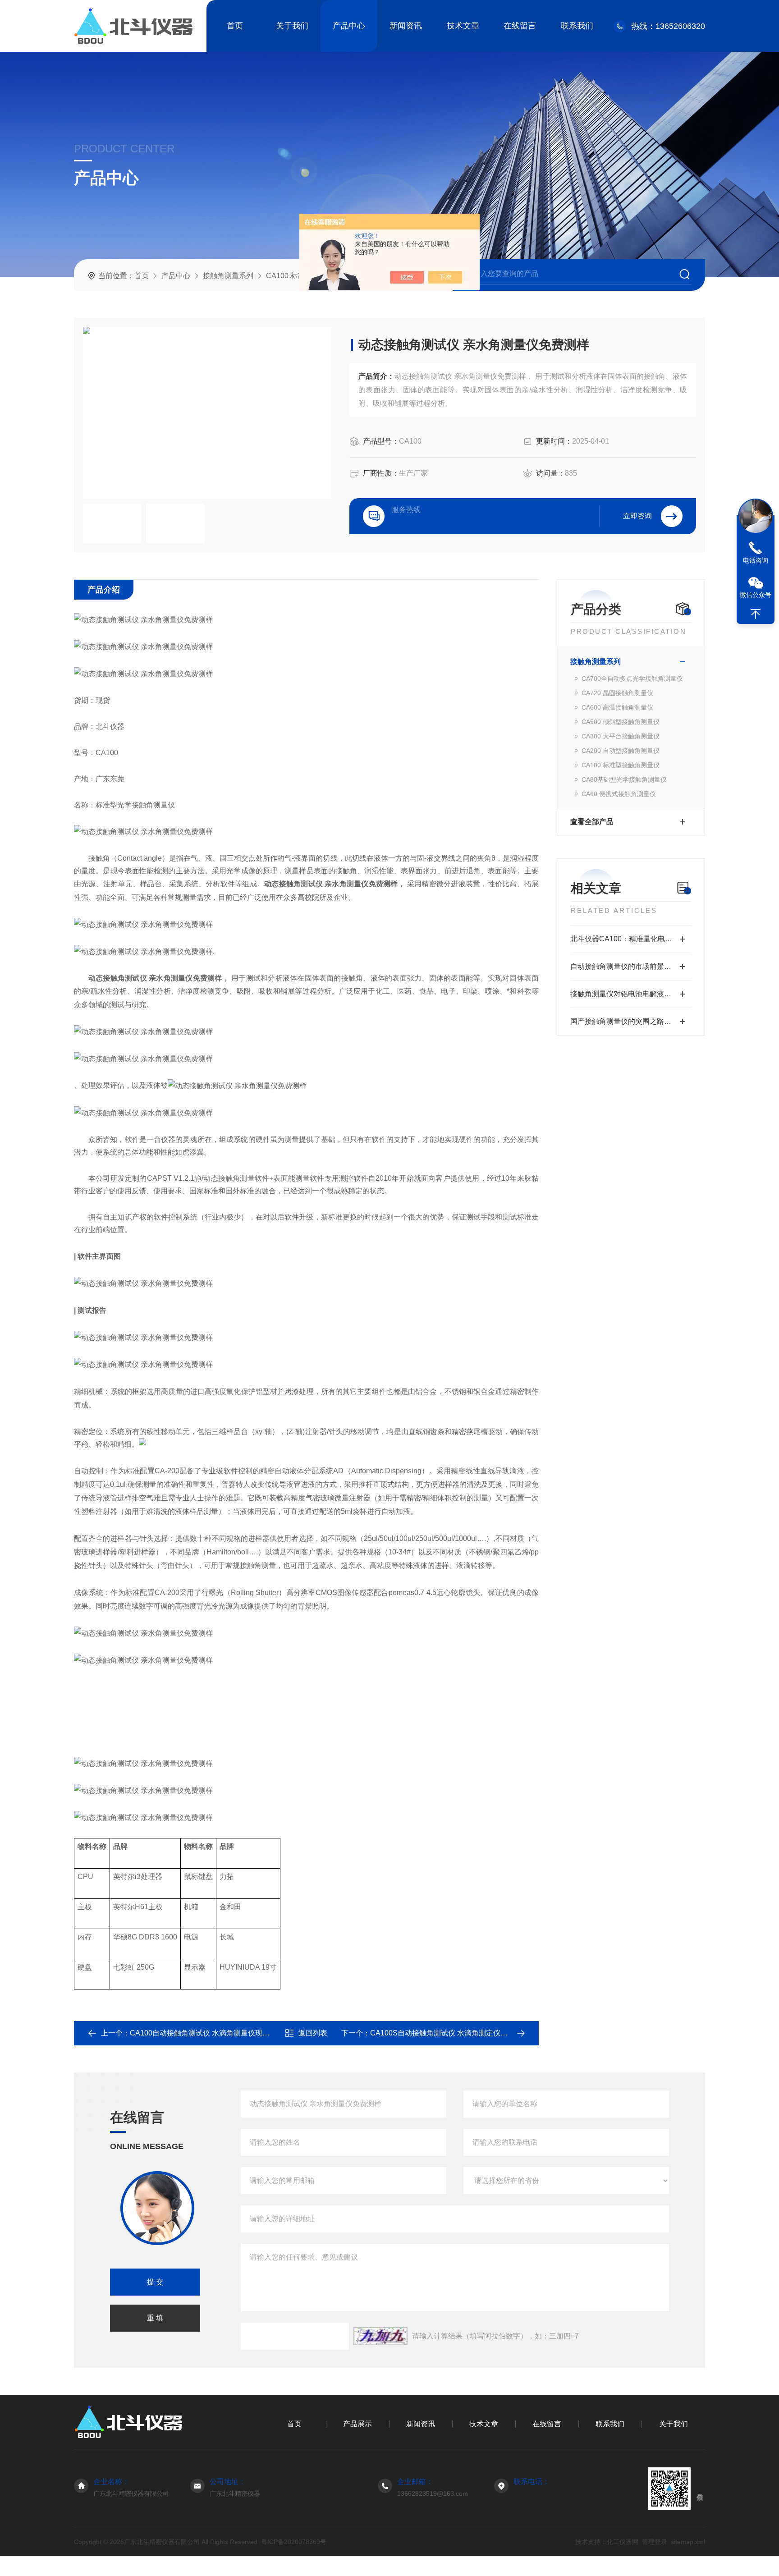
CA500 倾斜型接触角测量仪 (621, 722)
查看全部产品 (592, 822)
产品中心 (349, 26)
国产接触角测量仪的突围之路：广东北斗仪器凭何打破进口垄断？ (631, 1021)
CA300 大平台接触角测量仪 (621, 736)
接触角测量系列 (228, 276)
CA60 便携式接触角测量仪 (619, 794)
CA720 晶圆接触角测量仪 (617, 693)
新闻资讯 (406, 26)
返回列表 (313, 2033)
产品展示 (357, 2424)
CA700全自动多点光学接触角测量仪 (632, 678)
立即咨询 (637, 516)
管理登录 (655, 2542)
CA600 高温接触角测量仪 (617, 707)
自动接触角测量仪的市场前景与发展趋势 (631, 966)
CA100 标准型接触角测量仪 (621, 765)
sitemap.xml (688, 2542)
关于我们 (292, 26)
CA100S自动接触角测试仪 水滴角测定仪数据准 (446, 2033)
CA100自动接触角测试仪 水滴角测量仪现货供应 (207, 2033)
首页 (235, 26)
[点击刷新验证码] (380, 2336)
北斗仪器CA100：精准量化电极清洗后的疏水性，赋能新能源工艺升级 (631, 939)
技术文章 (463, 26)
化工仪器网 (623, 2542)
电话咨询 (756, 560)
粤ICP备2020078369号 (294, 2542)
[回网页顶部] (756, 614)
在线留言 (520, 26)
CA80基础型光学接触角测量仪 (624, 779)
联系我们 (577, 26)
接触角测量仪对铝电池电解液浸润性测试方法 (631, 994)
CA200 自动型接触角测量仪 (621, 751)
